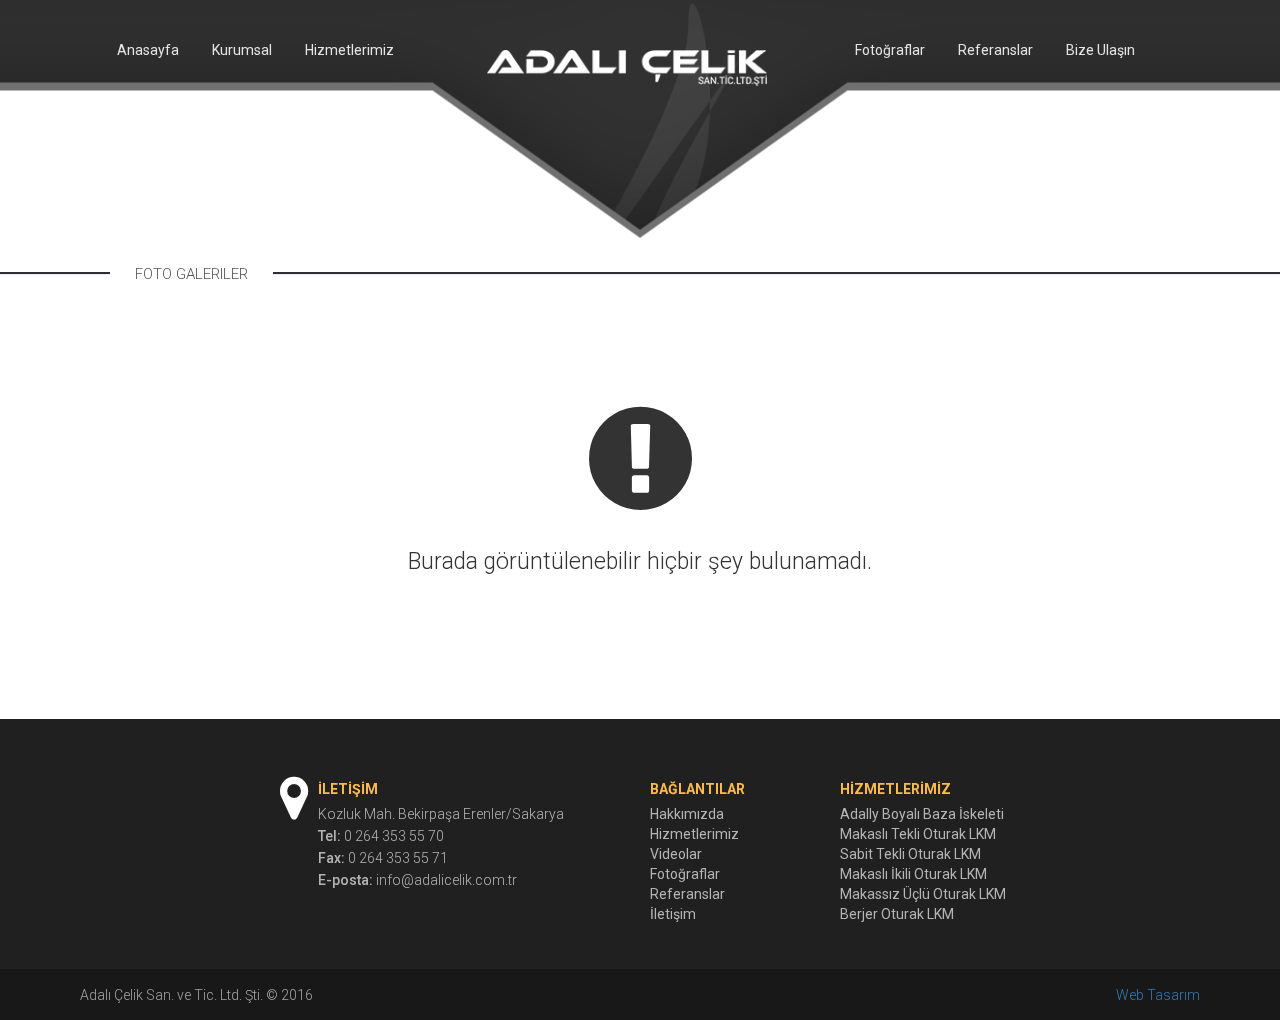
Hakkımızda (687, 814)
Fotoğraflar (888, 50)
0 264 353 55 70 (394, 836)
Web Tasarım (1158, 995)
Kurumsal (242, 50)
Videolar (676, 854)
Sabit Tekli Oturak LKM (910, 854)
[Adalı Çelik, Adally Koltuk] (627, 67)
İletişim (673, 914)
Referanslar (995, 50)
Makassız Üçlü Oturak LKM (923, 894)
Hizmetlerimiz (349, 50)
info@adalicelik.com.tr (446, 880)
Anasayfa (148, 50)
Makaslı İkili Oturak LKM (913, 874)
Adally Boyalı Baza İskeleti (922, 814)
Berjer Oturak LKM (897, 914)
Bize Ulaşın (1100, 50)
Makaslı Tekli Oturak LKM (918, 834)
